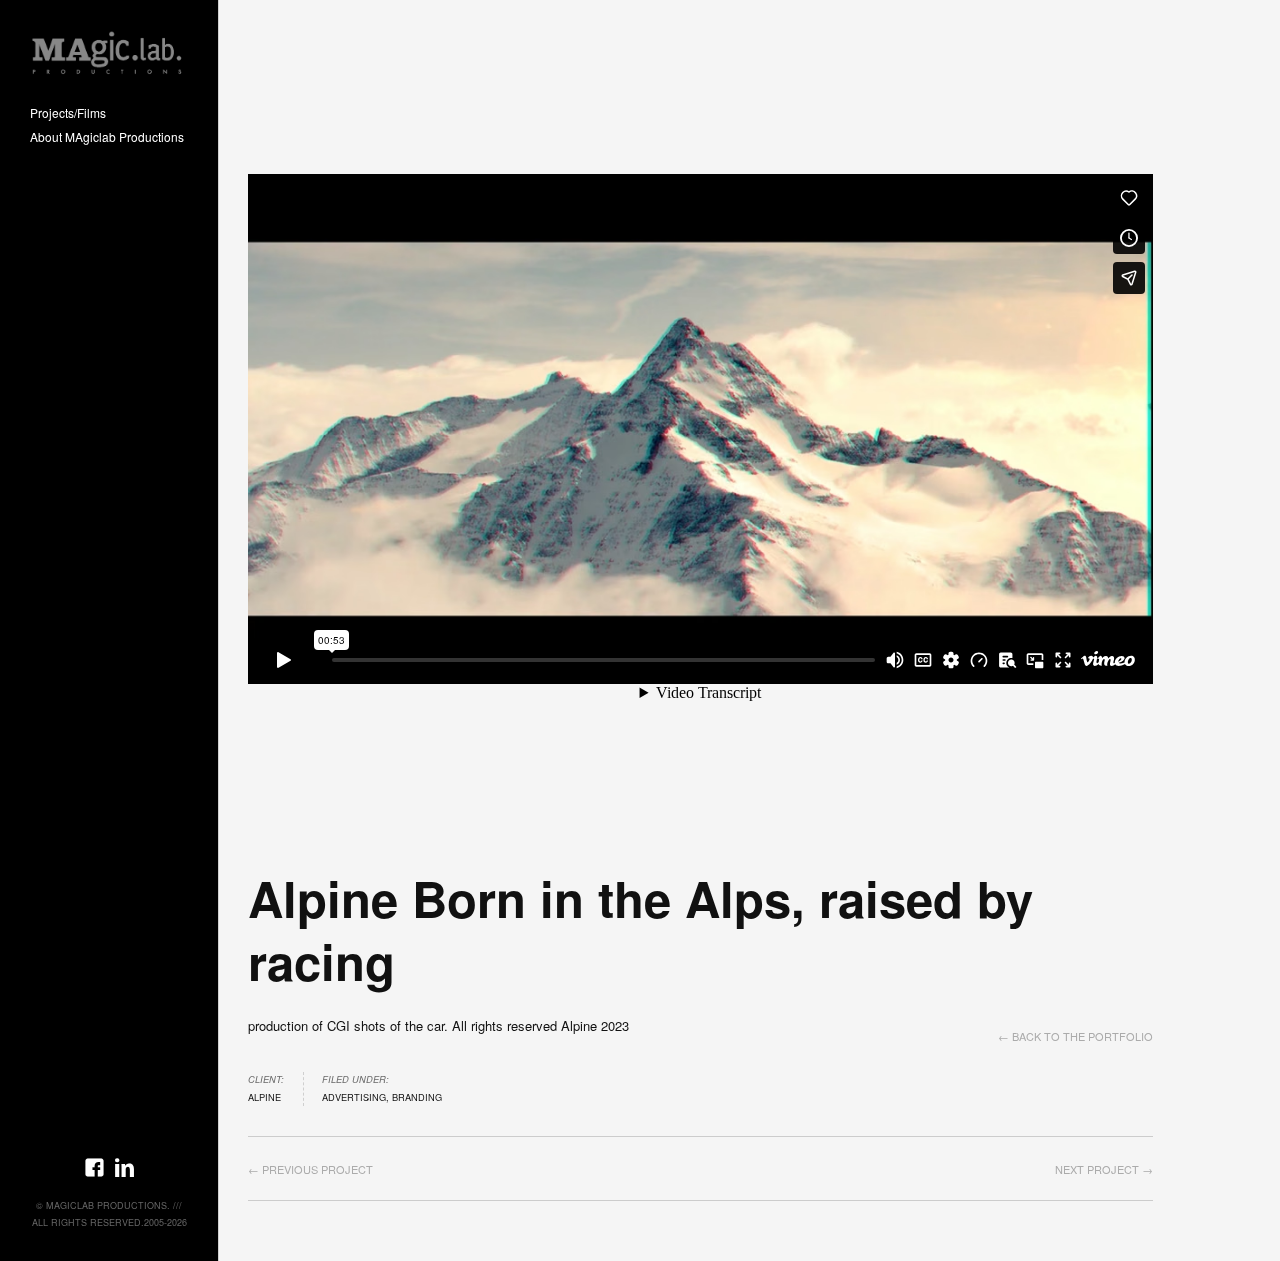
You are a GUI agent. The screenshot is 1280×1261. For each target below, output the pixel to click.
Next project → (1104, 1169)
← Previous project (310, 1169)
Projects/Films (68, 113)
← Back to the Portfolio (1075, 1036)
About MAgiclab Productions (107, 137)
